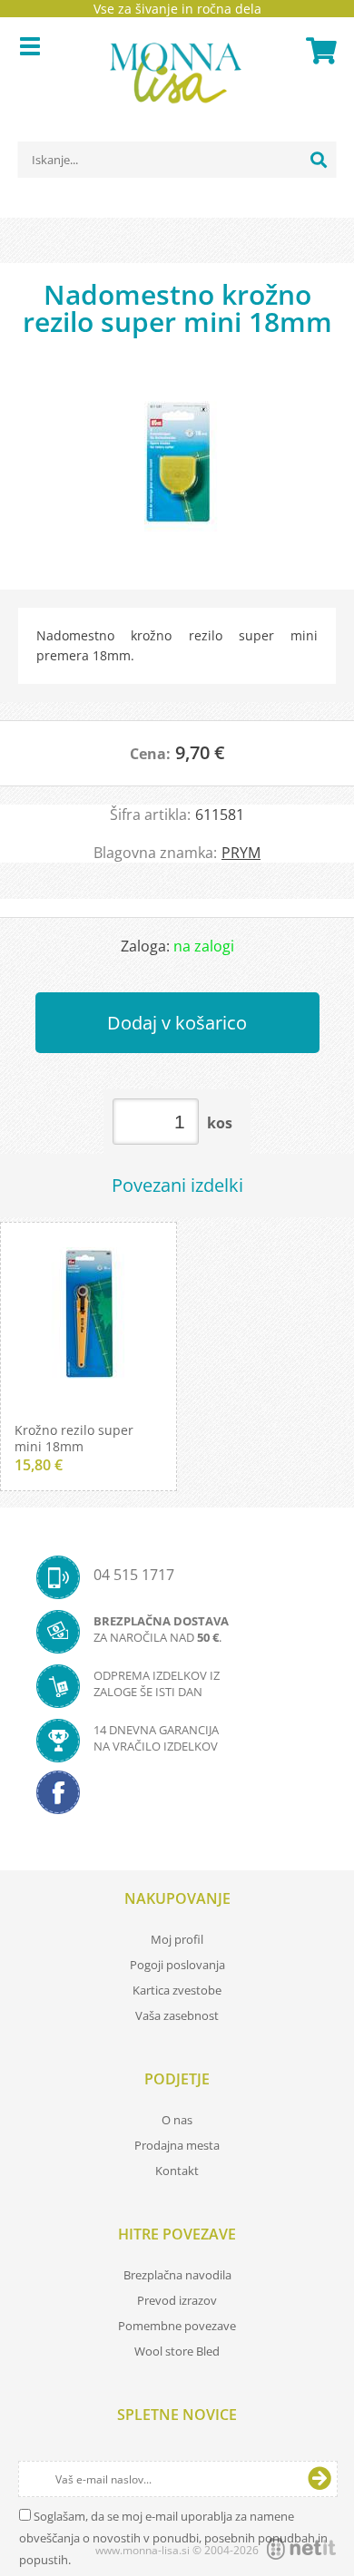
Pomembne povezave (177, 2326)
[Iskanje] (319, 160)
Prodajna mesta (177, 2145)
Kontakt (177, 2171)
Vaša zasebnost (177, 2015)
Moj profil (177, 1939)
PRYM (241, 853)
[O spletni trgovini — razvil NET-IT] (301, 2549)
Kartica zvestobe (177, 1990)
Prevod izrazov (177, 2300)
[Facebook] (177, 1798)
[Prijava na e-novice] (320, 2479)
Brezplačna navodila (177, 2275)
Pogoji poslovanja (177, 1965)
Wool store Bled (177, 2351)
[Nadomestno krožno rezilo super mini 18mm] (177, 472)
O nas (177, 2120)
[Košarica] (319, 51)
